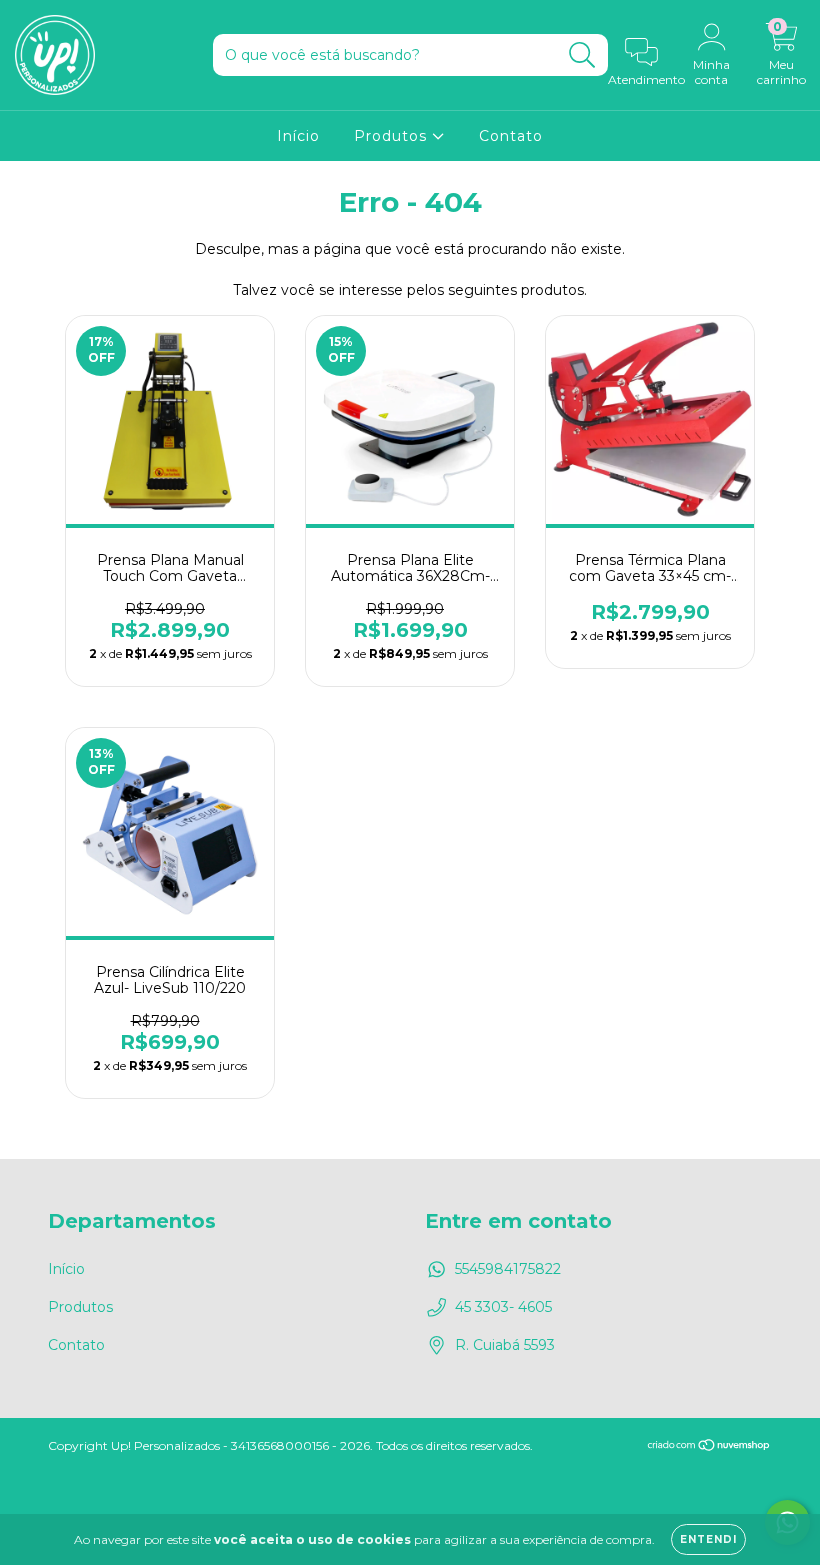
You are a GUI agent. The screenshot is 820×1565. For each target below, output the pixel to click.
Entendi (708, 1539)
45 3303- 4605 (503, 1307)
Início (298, 136)
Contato (511, 136)
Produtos (393, 136)
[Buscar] (582, 55)
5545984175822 (508, 1269)
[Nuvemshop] (709, 1446)
